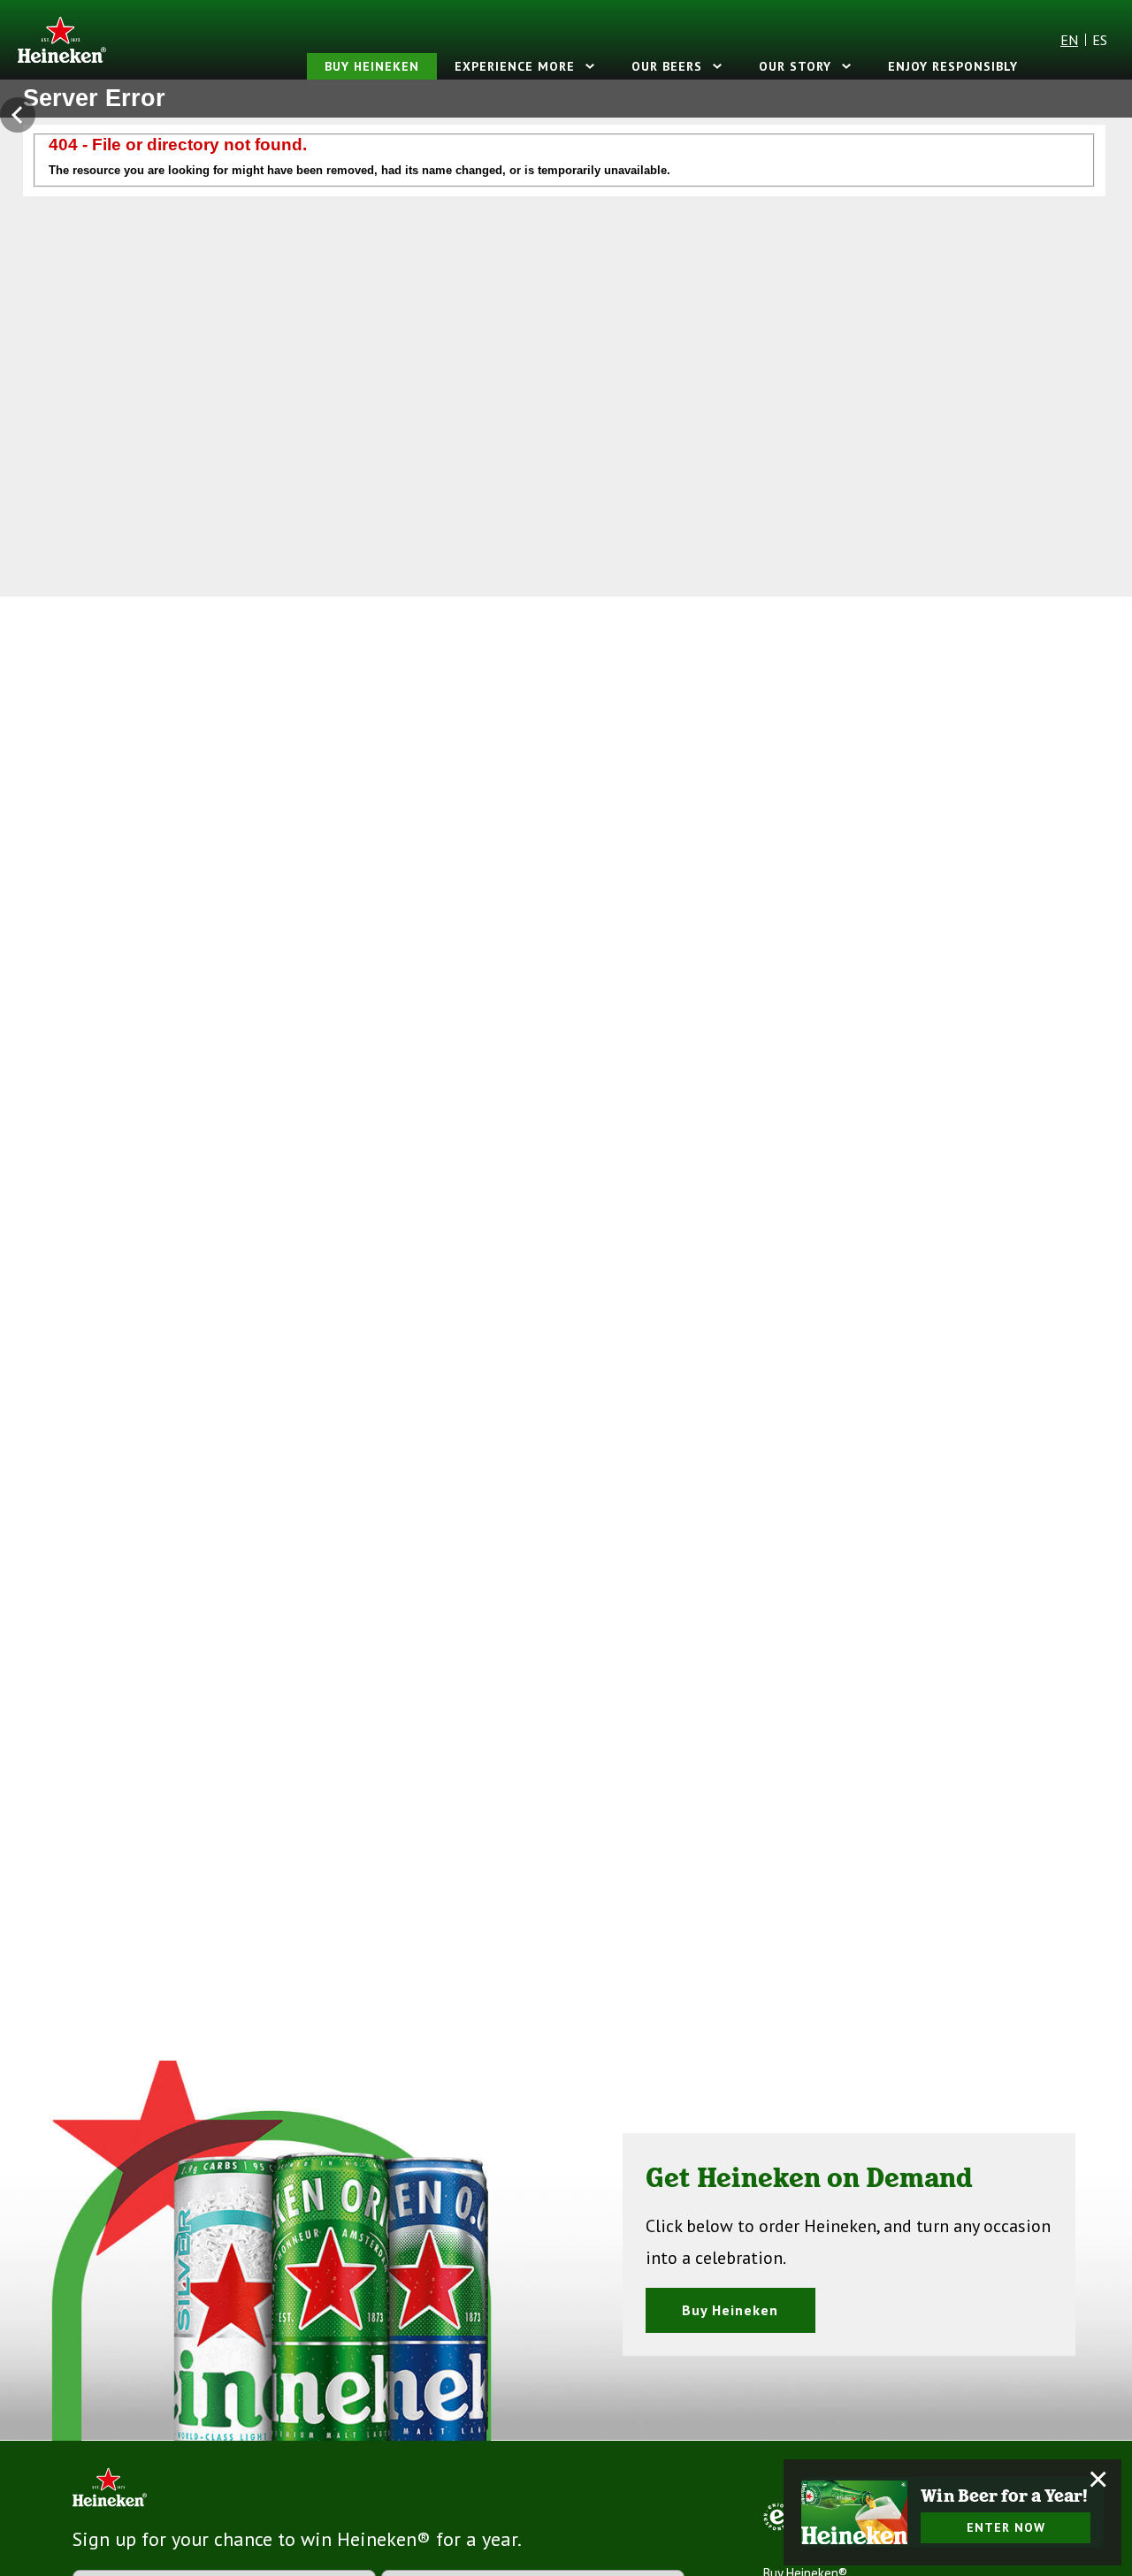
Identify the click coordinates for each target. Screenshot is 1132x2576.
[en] (62, 40)
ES (1100, 40)
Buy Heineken (372, 66)
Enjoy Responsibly (953, 66)
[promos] (22, 115)
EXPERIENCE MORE (515, 66)
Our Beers (667, 66)
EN (1069, 40)
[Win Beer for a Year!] (854, 2512)
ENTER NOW (1006, 2527)
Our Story (795, 66)
